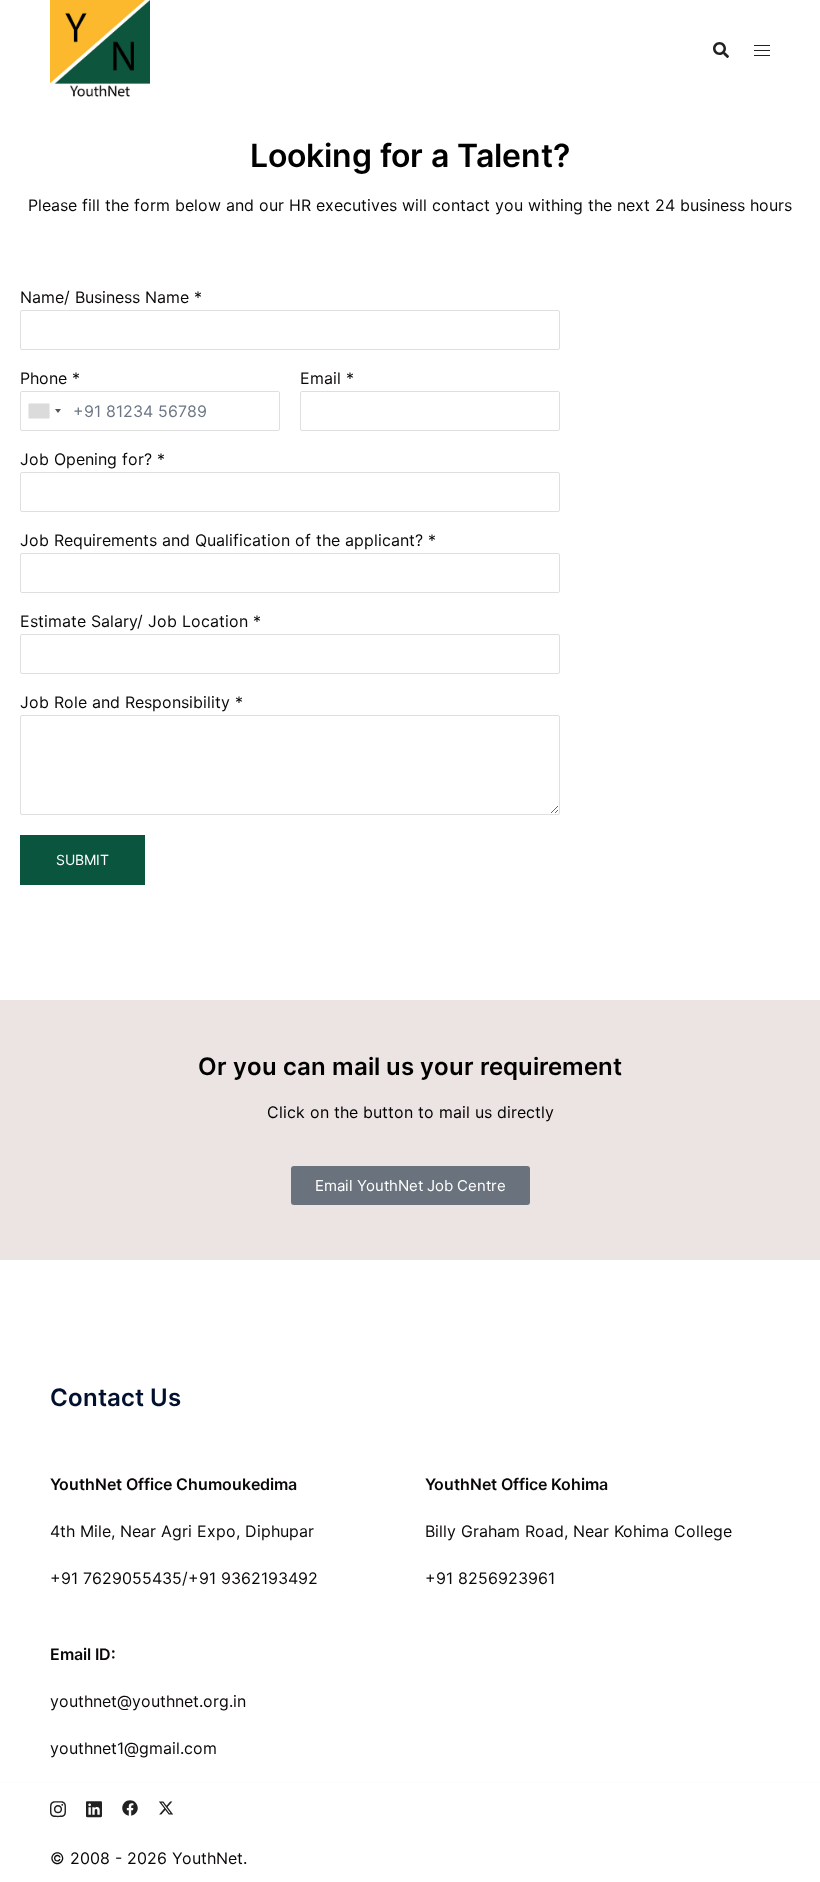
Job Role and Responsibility (125, 702)
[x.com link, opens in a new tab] (166, 1806)
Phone (43, 378)
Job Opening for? (86, 459)
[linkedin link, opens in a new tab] (94, 1806)
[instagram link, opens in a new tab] (58, 1806)
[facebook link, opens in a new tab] (130, 1806)
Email (320, 378)
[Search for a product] (721, 50)
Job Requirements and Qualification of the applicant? (221, 540)
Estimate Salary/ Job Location (134, 621)
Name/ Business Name (104, 297)
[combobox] (44, 411)
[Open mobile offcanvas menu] (762, 50)
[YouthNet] (100, 48)
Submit (82, 859)
